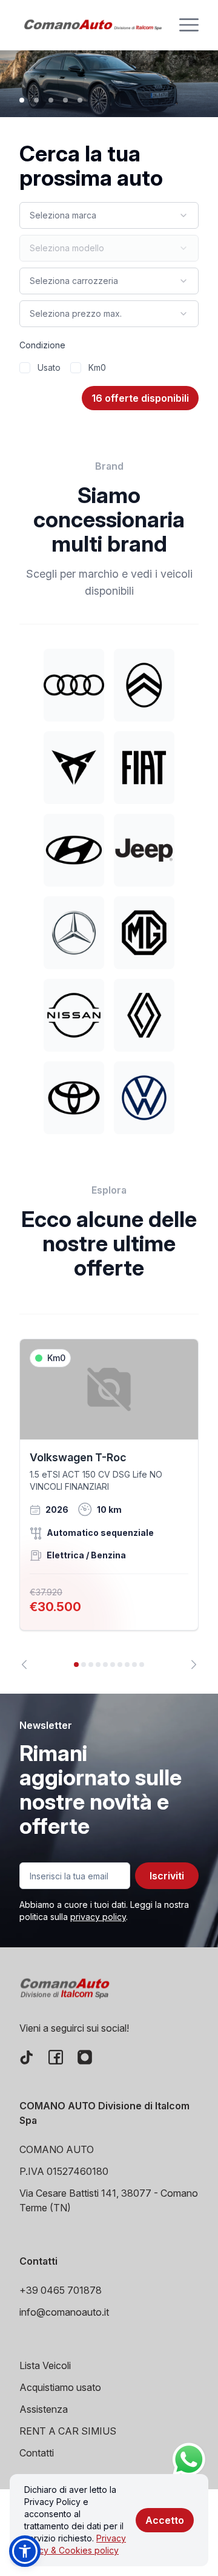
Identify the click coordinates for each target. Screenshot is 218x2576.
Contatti (37, 2453)
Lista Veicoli (45, 2365)
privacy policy (98, 1917)
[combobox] (109, 215)
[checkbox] (25, 368)
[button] (25, 2551)
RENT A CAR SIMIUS (68, 2431)
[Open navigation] (189, 25)
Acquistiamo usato (60, 2387)
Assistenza (44, 2409)
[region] (109, 1504)
